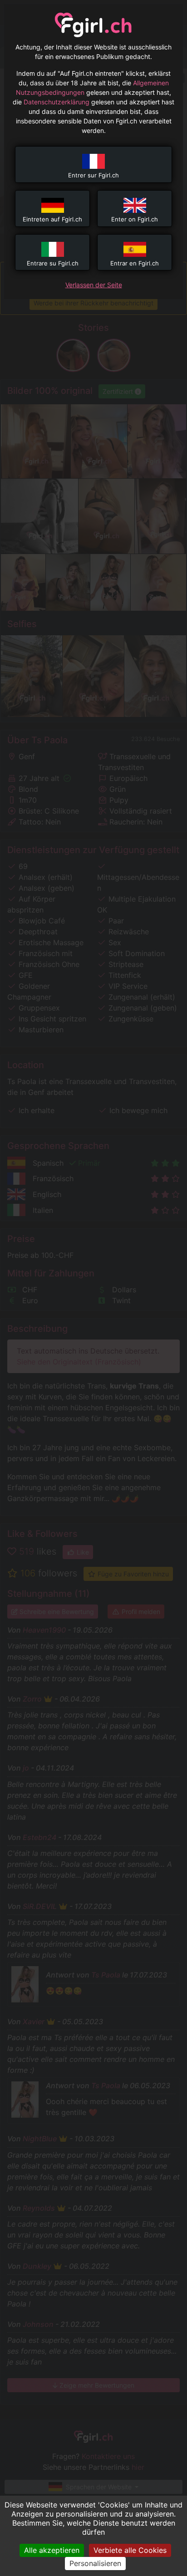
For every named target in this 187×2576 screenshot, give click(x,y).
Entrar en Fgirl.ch (135, 263)
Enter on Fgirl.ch (135, 219)
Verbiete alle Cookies (130, 2550)
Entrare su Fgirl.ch (53, 263)
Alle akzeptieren (52, 2550)
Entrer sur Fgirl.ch (93, 175)
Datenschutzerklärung (57, 102)
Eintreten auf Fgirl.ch (52, 219)
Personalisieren (95, 2563)
